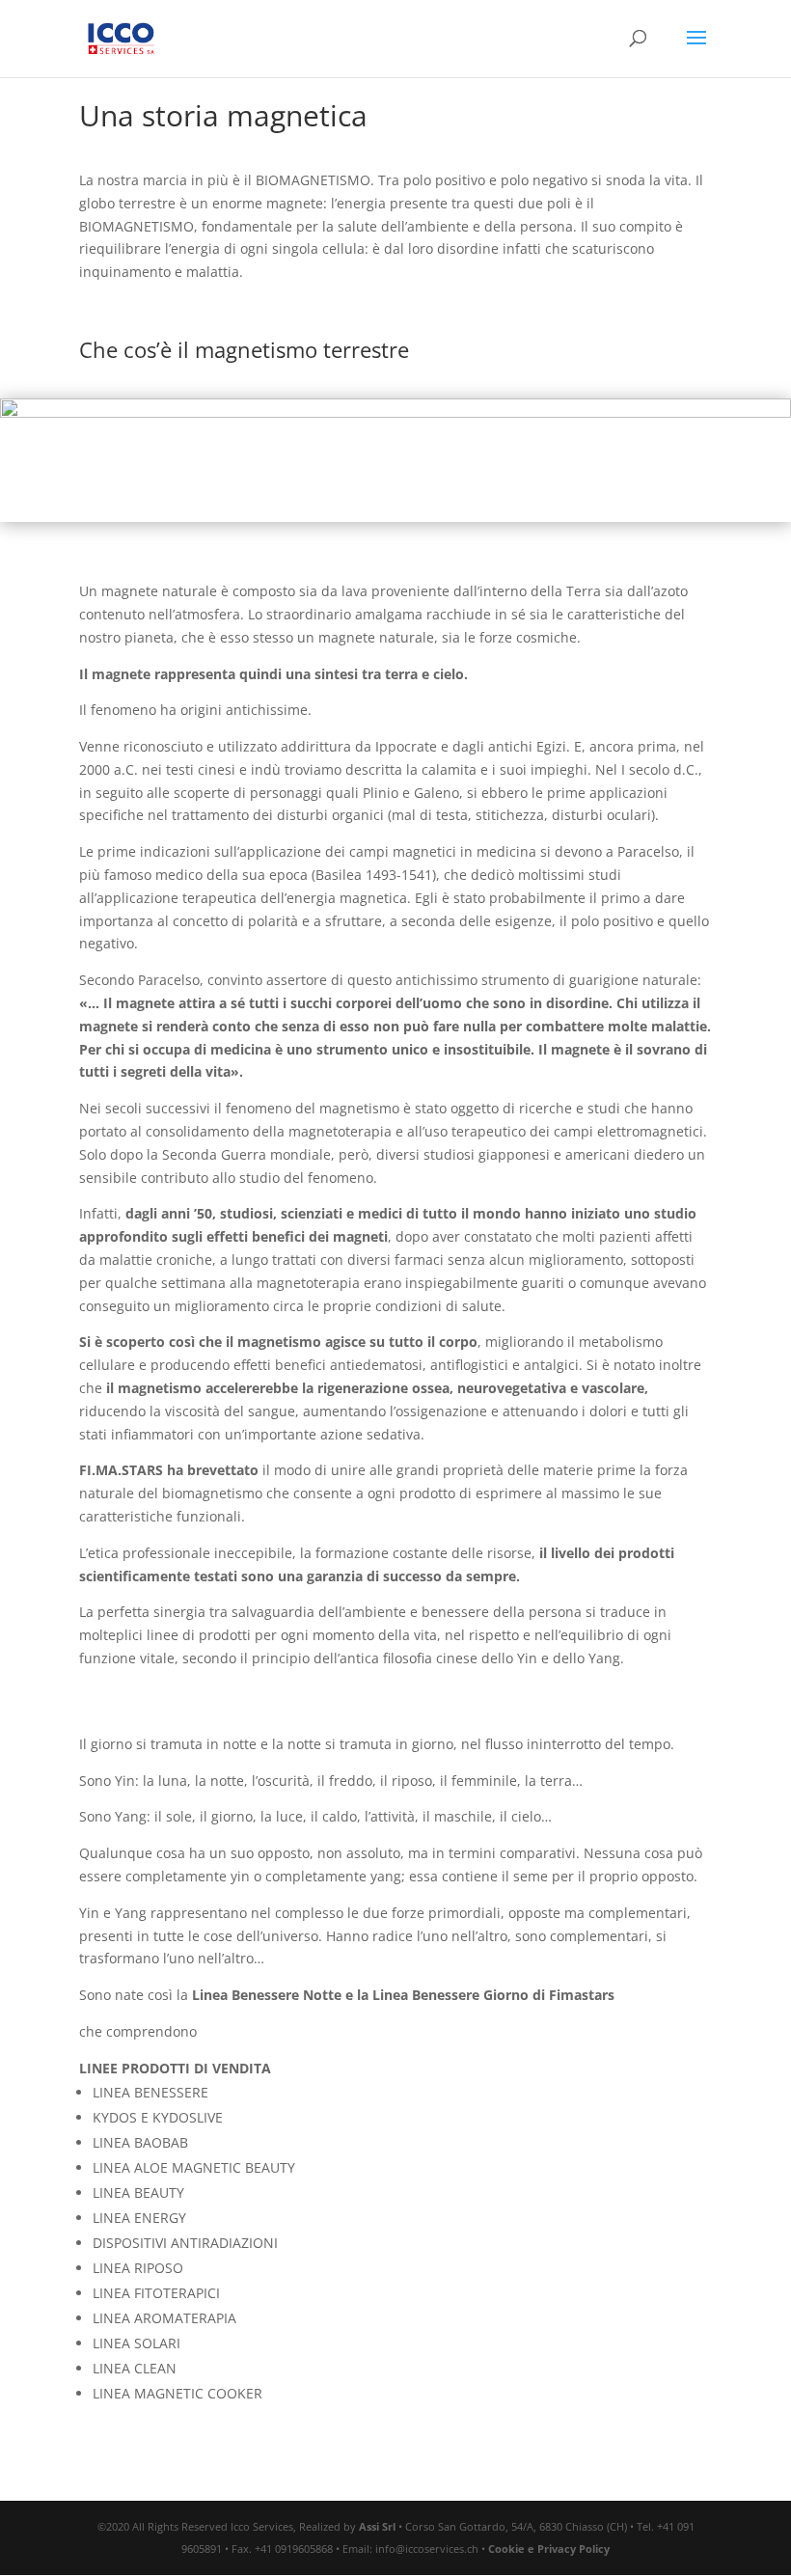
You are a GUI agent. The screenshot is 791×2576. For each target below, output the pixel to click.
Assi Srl (377, 2526)
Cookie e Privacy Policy (549, 2549)
